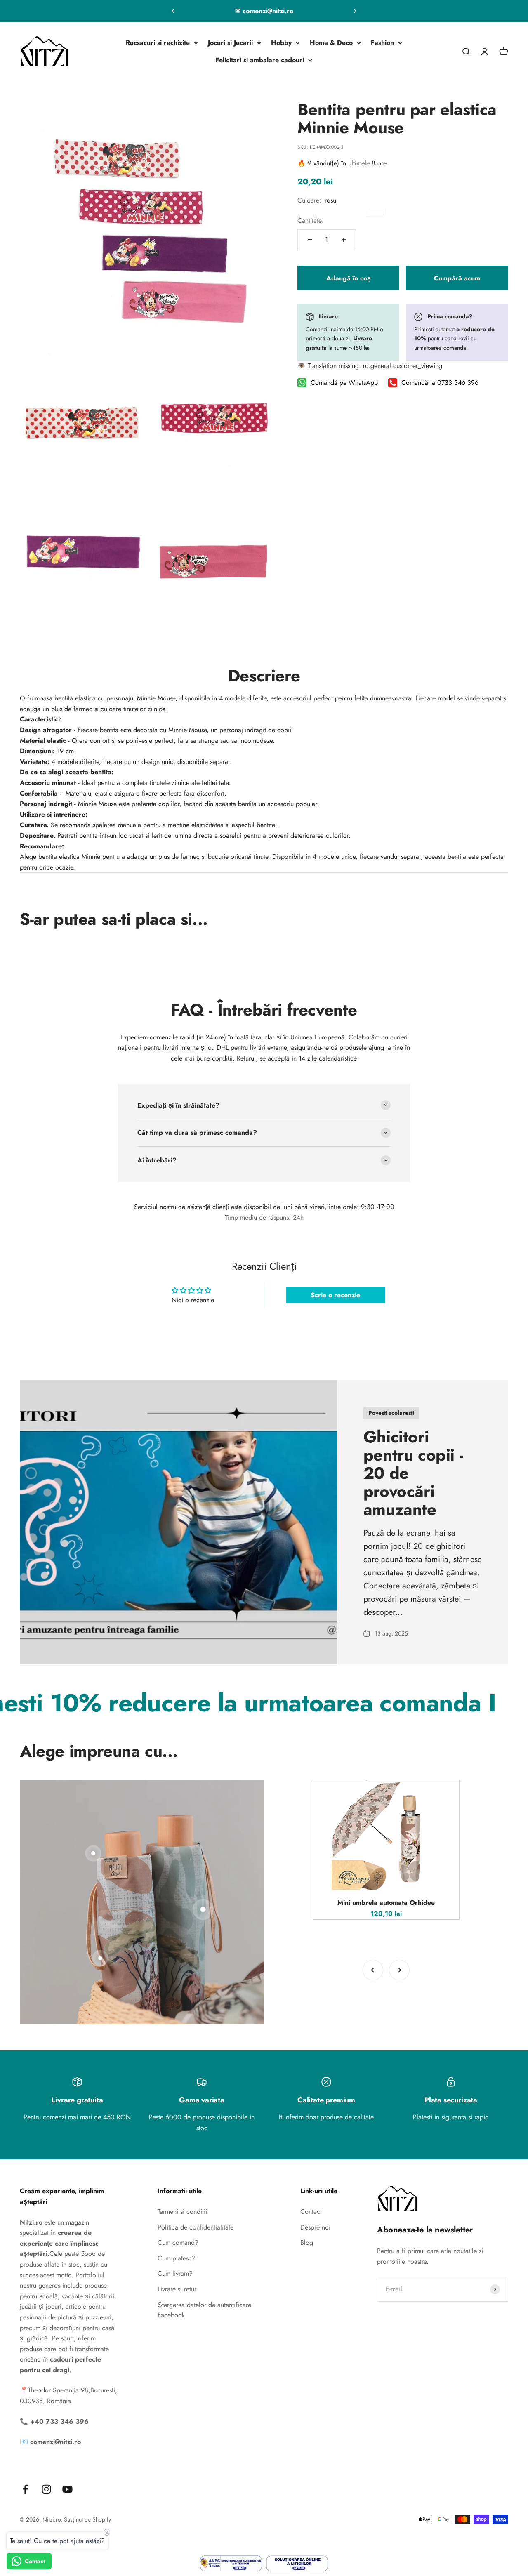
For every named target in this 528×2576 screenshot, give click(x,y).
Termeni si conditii (182, 2212)
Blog (307, 2243)
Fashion (382, 43)
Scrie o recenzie (335, 1295)
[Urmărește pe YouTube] (67, 2489)
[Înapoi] (173, 11)
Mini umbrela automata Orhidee (386, 1903)
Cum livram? (175, 2273)
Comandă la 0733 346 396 (440, 383)
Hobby (281, 43)
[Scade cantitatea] (310, 240)
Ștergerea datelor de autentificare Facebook (204, 2310)
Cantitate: (311, 220)
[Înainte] (355, 11)
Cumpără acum (457, 278)
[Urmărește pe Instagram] (46, 2489)
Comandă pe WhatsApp (344, 383)
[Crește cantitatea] (344, 240)
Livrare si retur (177, 2289)
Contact (311, 2212)
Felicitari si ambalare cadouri (260, 60)
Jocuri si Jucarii (230, 43)
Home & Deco (331, 43)
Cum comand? (178, 2243)
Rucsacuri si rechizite (158, 43)
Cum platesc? (177, 2258)
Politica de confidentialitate (196, 2227)
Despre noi (315, 2227)
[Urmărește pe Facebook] (25, 2489)
